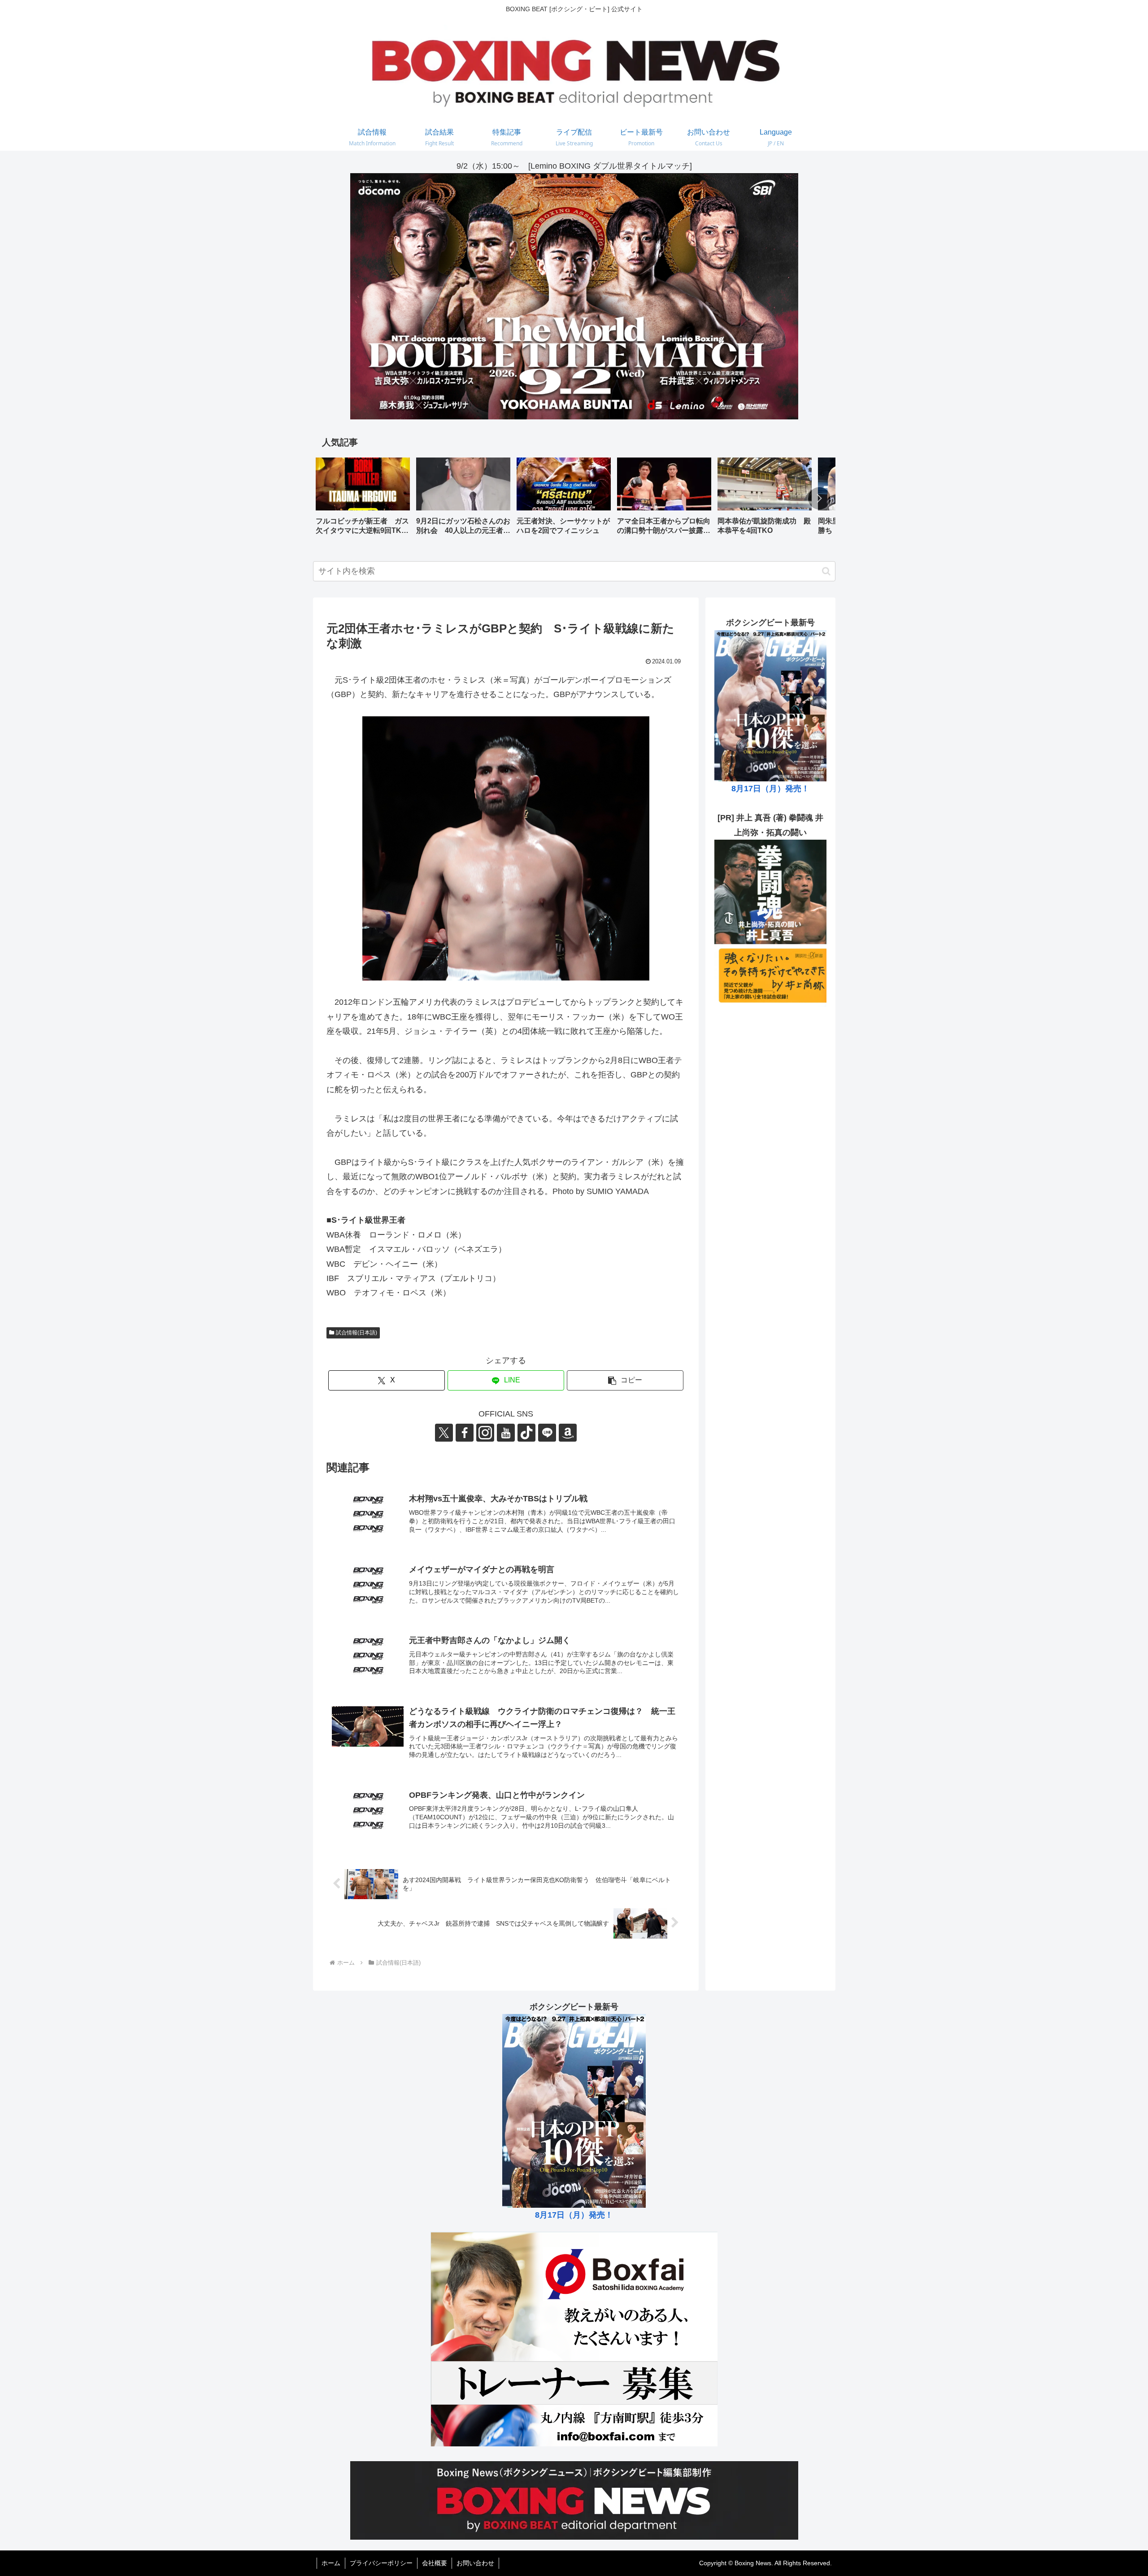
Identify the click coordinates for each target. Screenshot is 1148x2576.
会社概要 (435, 2563)
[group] (363, 499)
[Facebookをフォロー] (465, 1433)
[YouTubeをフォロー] (506, 1433)
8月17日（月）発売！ (770, 789)
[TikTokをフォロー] (526, 1433)
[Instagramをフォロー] (485, 1433)
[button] (819, 498)
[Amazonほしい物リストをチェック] (568, 1433)
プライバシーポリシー (381, 2563)
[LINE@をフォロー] (547, 1433)
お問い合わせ (475, 2563)
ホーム (331, 2563)
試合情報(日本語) (357, 1333)
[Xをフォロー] (444, 1433)
